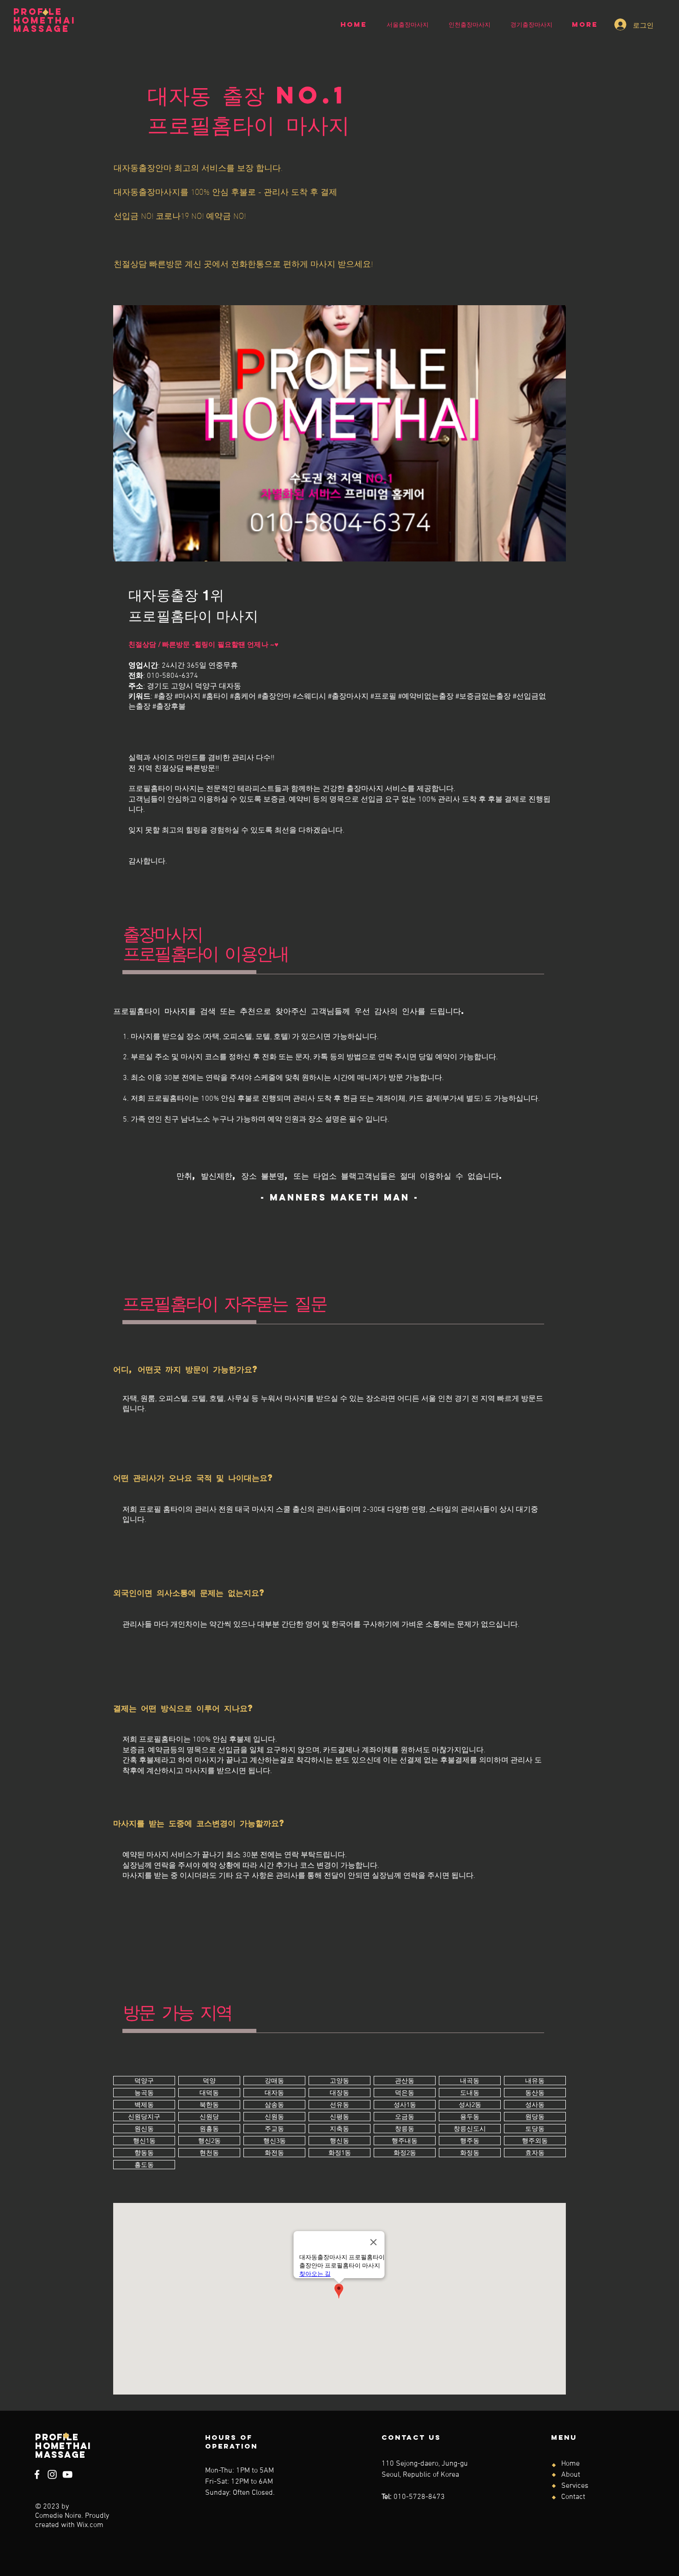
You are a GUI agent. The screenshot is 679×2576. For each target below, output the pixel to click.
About (571, 2475)
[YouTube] (67, 2474)
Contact (573, 2497)
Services (575, 2486)
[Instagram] (52, 2474)
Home (570, 2464)
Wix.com (90, 2525)
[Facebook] (37, 2474)
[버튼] (144, 2081)
